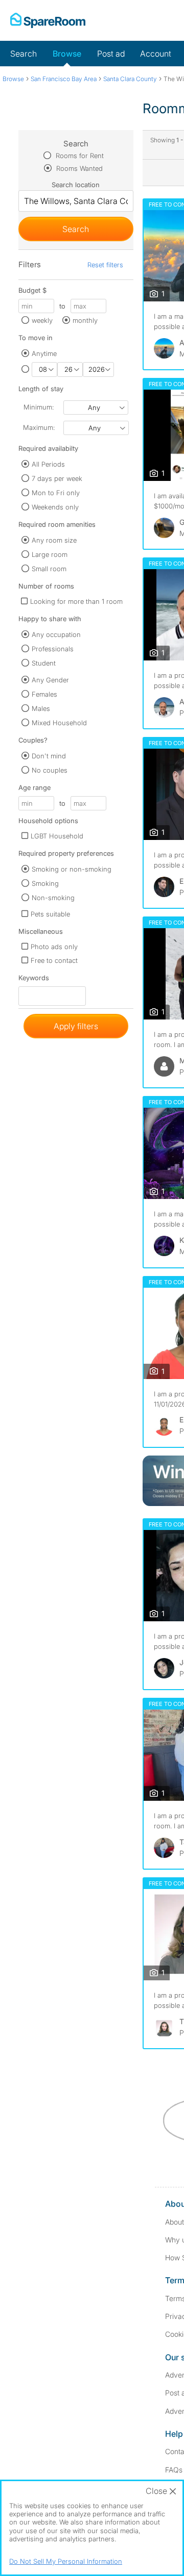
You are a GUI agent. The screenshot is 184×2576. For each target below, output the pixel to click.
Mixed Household (59, 723)
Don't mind (49, 756)
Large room (50, 554)
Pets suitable (50, 914)
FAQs (174, 2470)
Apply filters (76, 1026)
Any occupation (56, 634)
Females (44, 694)
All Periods (48, 464)
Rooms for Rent (79, 156)
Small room (49, 569)
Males (41, 708)
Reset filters (105, 265)
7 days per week (57, 478)
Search (24, 54)
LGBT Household (57, 836)
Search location (76, 185)
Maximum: (39, 427)
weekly (42, 320)
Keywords (34, 980)
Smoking (45, 883)
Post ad (111, 54)
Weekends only (55, 507)
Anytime (44, 353)
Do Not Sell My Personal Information (66, 2561)
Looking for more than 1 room (76, 601)
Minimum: (39, 407)
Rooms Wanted (78, 168)
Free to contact (54, 960)
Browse (67, 54)
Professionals (53, 649)
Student (44, 663)
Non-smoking (53, 898)
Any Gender (50, 680)
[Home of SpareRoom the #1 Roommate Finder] (48, 20)
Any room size (54, 540)
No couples (50, 770)
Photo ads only (54, 947)
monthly (85, 320)
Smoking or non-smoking (72, 869)
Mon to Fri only (56, 493)
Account (156, 54)
